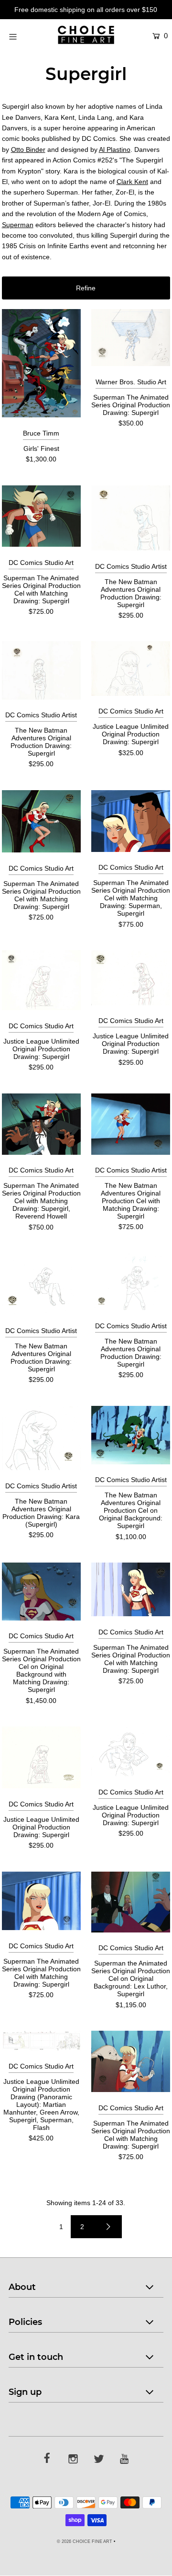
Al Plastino (115, 149)
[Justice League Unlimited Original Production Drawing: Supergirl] (131, 668)
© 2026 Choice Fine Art (85, 2541)
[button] (86, 288)
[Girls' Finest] (41, 363)
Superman (18, 225)
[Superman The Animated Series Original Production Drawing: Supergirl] (131, 338)
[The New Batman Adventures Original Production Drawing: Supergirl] (131, 518)
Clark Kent (132, 182)
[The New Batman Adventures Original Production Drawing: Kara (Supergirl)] (41, 1438)
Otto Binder (28, 149)
